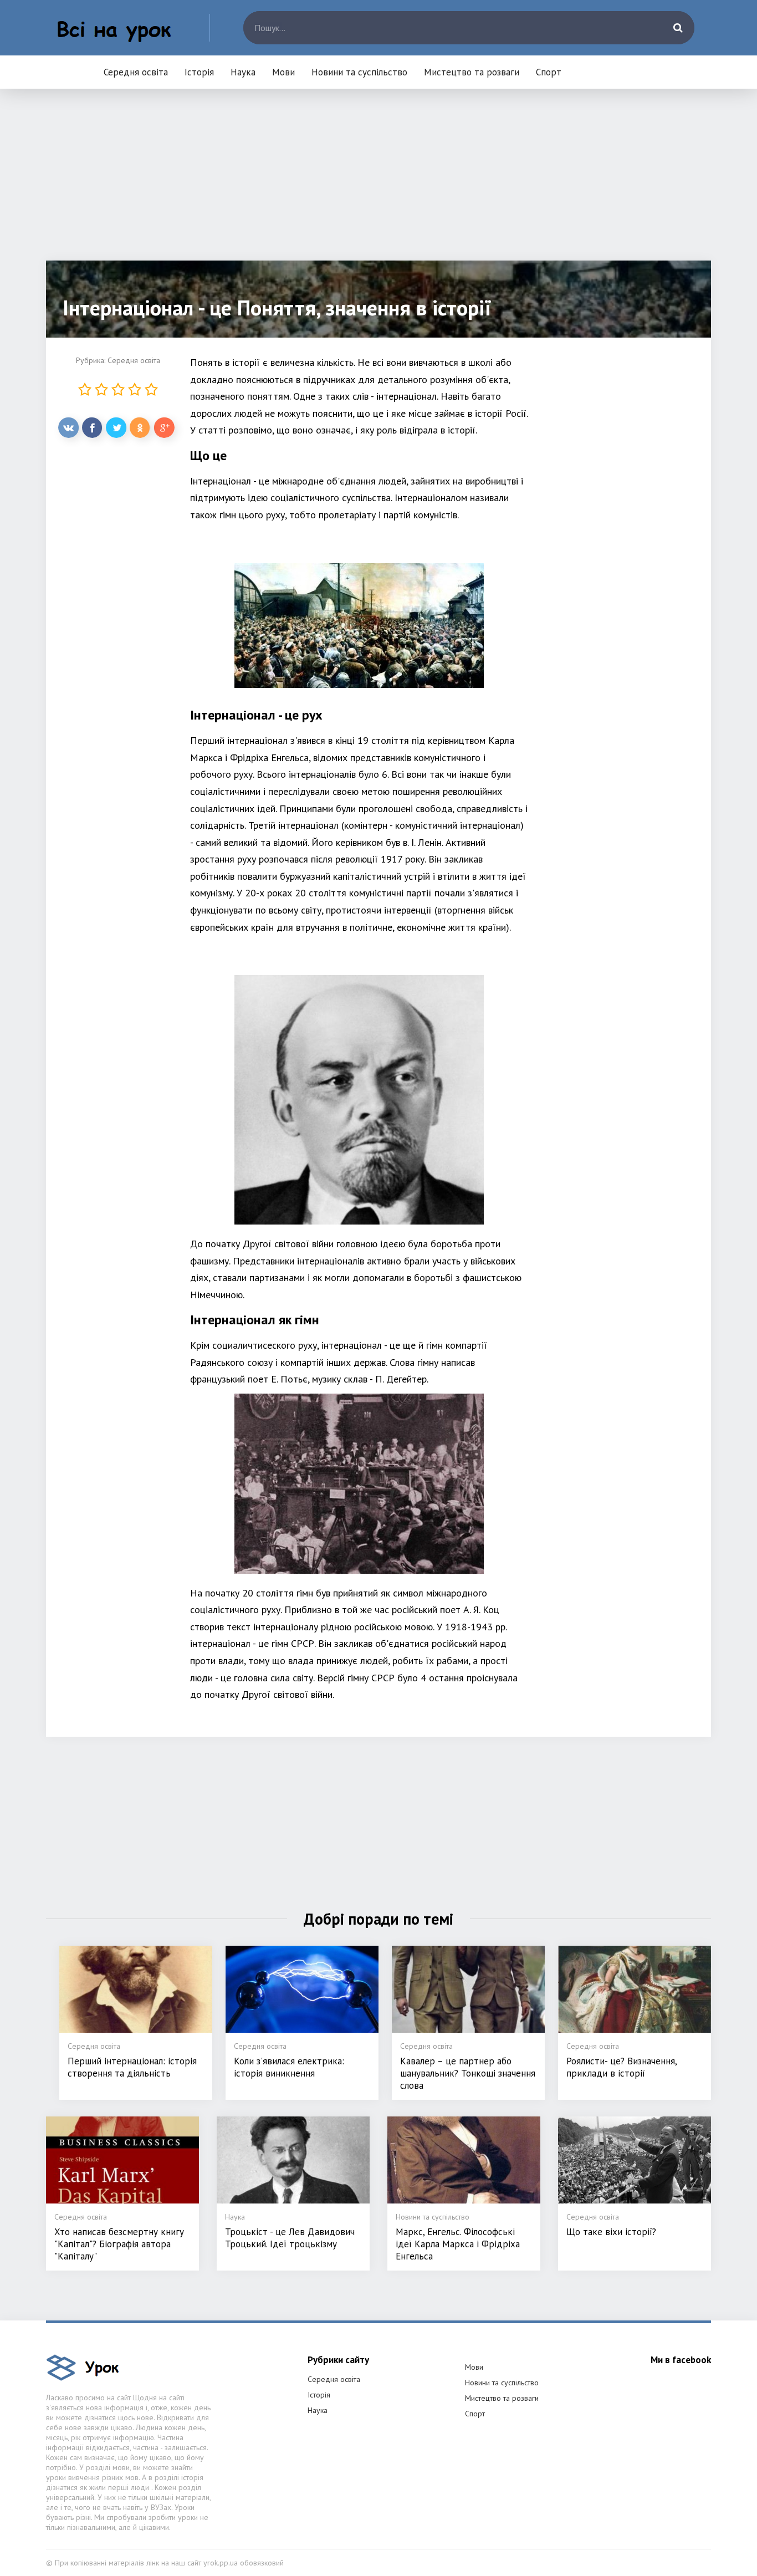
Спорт (549, 72)
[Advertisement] (378, 183)
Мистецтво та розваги (472, 72)
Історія (199, 72)
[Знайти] (678, 28)
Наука (243, 72)
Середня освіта (136, 72)
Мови (283, 72)
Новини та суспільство (359, 72)
